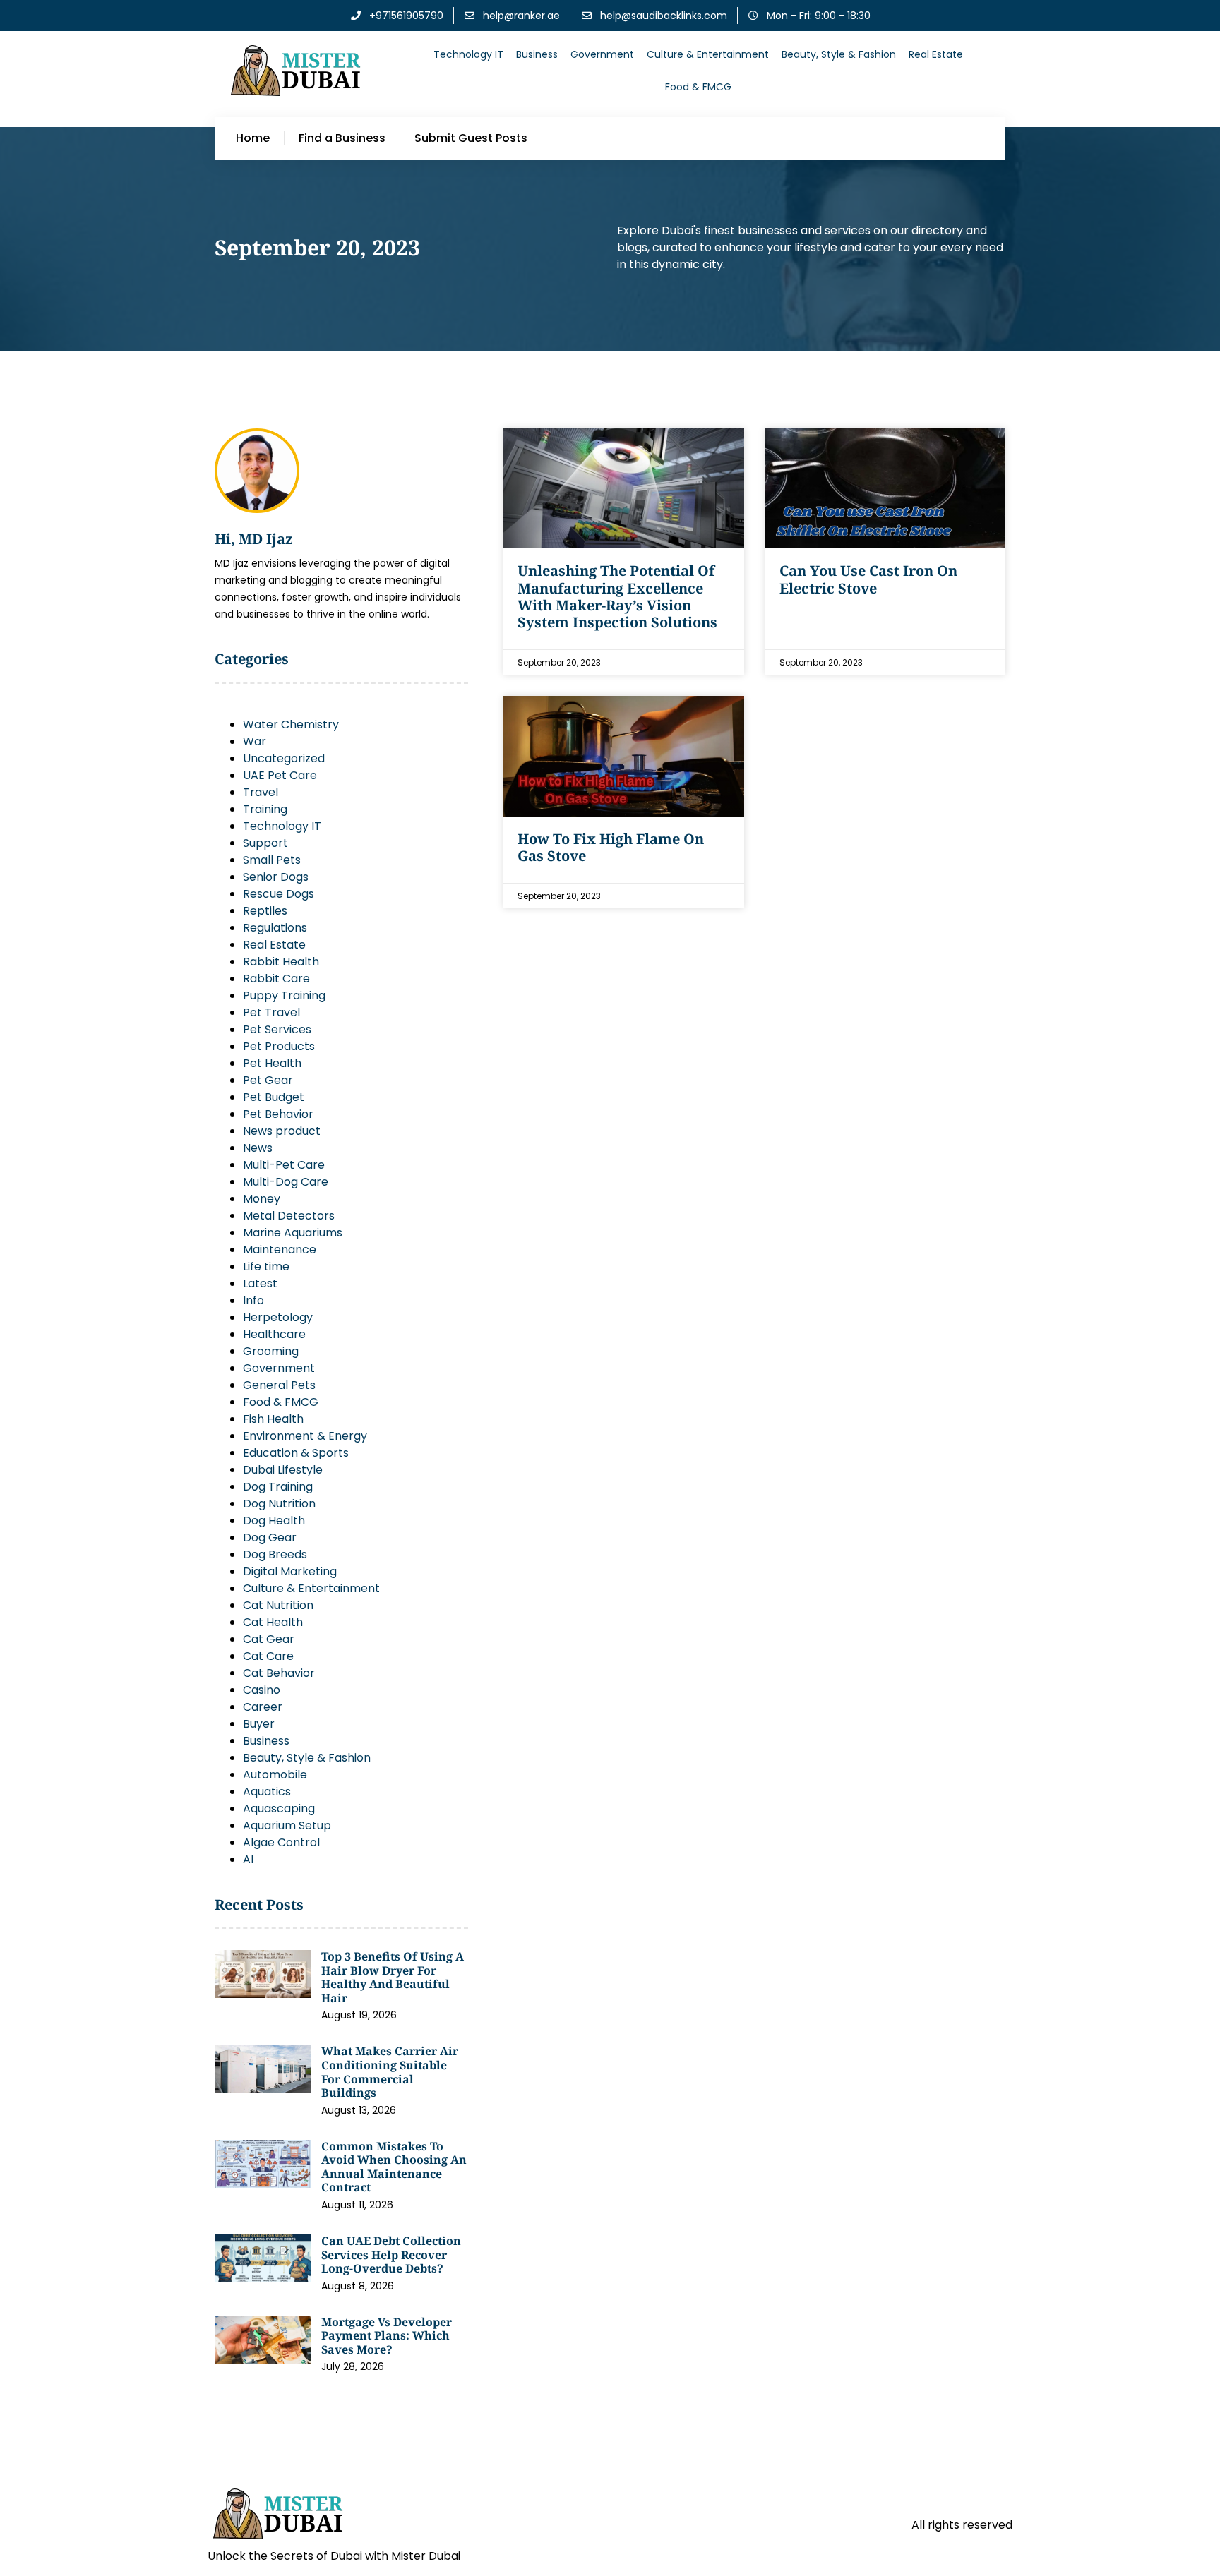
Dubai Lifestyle (283, 1470)
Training (265, 809)
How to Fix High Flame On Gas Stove (611, 847)
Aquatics (267, 1792)
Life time (266, 1266)
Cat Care (268, 1656)
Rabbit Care (276, 979)
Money (262, 1199)
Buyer (259, 1724)
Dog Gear (270, 1537)
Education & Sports (296, 1453)
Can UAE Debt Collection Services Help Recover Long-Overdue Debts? (391, 2255)
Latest (260, 1283)
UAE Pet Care (280, 775)
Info (253, 1300)
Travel (261, 792)
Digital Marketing (290, 1571)
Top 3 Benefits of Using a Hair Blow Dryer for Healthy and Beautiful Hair (393, 1977)
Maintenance (280, 1250)
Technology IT (468, 54)
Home (253, 138)
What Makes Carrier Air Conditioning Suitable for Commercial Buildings (390, 2072)
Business (537, 54)
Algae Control (281, 1842)
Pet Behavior (278, 1114)
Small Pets (272, 860)
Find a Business (342, 138)
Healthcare (274, 1334)
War (255, 741)
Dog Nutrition (279, 1504)
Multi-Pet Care (284, 1165)
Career (263, 1707)
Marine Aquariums (293, 1233)
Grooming (271, 1351)
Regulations (275, 928)
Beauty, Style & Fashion (839, 54)
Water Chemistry (291, 724)
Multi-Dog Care (286, 1182)
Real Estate (936, 54)
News (258, 1148)
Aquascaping (279, 1808)
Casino (262, 1690)
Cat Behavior (279, 1673)
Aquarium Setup (287, 1825)
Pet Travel (271, 1012)
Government (602, 54)
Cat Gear (269, 1639)
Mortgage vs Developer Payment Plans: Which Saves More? (387, 2336)
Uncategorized (284, 758)
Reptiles (265, 911)
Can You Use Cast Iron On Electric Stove (868, 579)
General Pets (279, 1385)
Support (265, 843)
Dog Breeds (275, 1554)
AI (248, 1859)
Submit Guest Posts (471, 138)
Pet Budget (274, 1097)
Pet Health (272, 1063)
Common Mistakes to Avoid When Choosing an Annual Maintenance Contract (394, 2167)
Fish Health (273, 1419)
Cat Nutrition (278, 1605)
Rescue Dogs (279, 894)
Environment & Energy (305, 1436)
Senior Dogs (276, 877)
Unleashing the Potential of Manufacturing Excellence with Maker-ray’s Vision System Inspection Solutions (617, 596)
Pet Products (279, 1046)
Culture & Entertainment (708, 54)
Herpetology (278, 1317)
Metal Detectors (289, 1216)
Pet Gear (268, 1080)
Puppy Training (284, 995)
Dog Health (274, 1521)
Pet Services (277, 1029)
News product (282, 1131)
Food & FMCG (698, 87)
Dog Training (278, 1487)
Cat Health (273, 1622)
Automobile (275, 1775)
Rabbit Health (281, 962)
